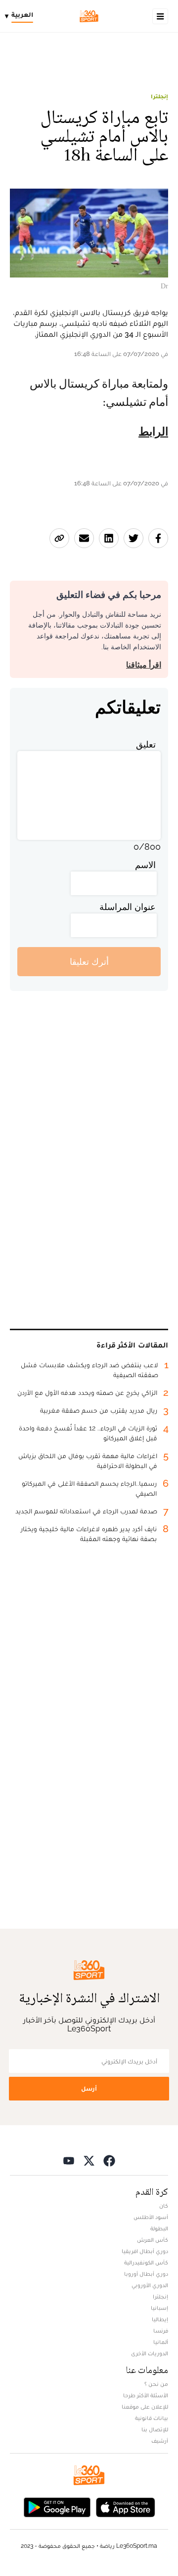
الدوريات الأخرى (150, 2353)
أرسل (89, 2088)
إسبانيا (159, 2308)
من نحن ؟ (156, 2384)
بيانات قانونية (152, 2418)
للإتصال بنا (155, 2429)
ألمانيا (161, 2342)
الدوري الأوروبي (150, 2285)
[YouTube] (69, 2160)
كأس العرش (153, 2240)
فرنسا (161, 2331)
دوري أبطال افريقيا (145, 2251)
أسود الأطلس (151, 2217)
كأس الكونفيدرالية (146, 2262)
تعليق (146, 744)
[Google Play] (57, 2506)
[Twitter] (89, 2160)
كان (164, 2206)
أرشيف (160, 2441)
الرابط (153, 432)
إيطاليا (160, 2319)
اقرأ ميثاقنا (144, 665)
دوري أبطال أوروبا (146, 2274)
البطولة (159, 2228)
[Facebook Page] (109, 2160)
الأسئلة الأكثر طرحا (146, 2395)
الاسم (145, 865)
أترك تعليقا (89, 962)
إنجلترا (159, 96)
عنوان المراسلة (128, 907)
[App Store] (126, 2506)
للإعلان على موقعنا (145, 2407)
